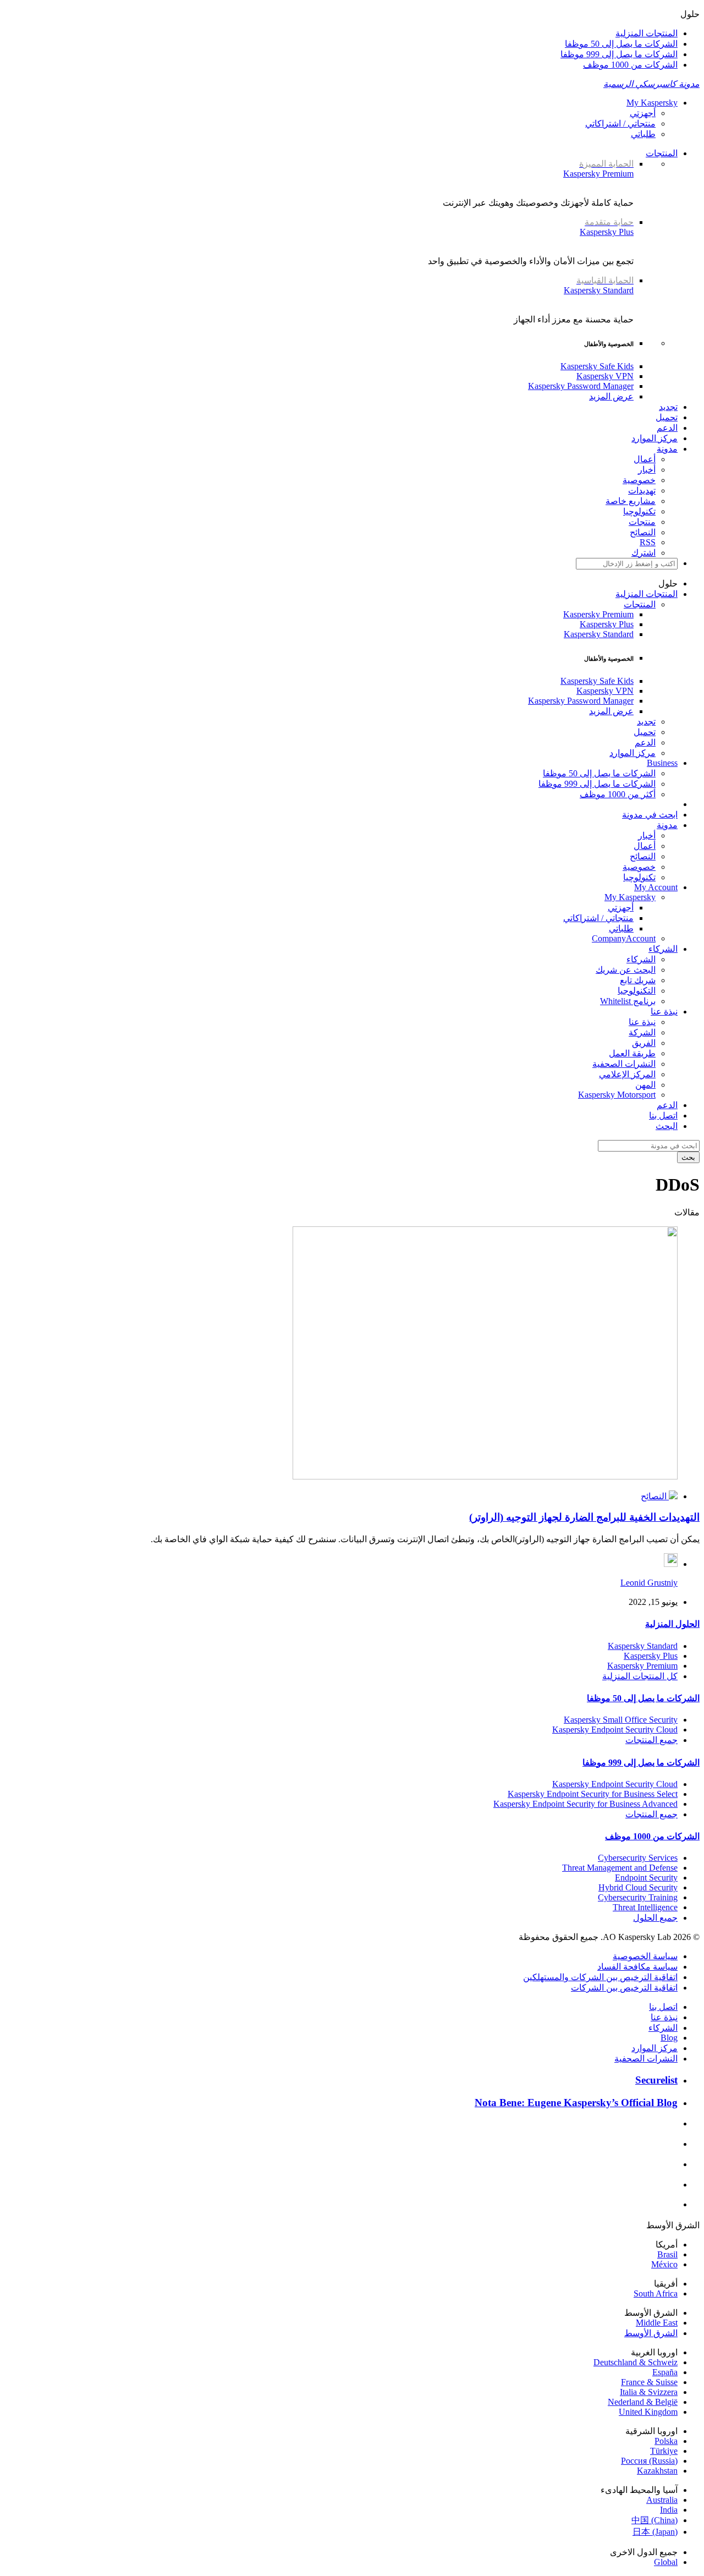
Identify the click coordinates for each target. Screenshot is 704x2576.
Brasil (667, 2254)
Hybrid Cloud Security (638, 1887)
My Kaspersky (652, 103)
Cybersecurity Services (638, 1858)
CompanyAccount (624, 938)
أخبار (647, 470)
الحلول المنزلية (672, 1624)
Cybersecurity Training (638, 1897)
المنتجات (662, 153)
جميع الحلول (655, 1918)
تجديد (668, 407)
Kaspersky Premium (598, 169)
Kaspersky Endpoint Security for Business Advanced (585, 1804)
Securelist (656, 2080)
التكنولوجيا (637, 991)
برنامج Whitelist (628, 1001)
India (669, 2510)
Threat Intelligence (645, 1907)
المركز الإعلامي (627, 1074)
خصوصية (639, 480)
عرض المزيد (611, 396)
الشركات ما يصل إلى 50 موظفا (621, 44)
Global (666, 2562)
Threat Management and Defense (620, 1868)
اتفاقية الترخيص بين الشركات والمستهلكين (600, 1977)
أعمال (645, 459)
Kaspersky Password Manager (581, 386)
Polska (666, 2441)
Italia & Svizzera (649, 2392)
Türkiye (664, 2451)
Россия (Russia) (649, 2461)
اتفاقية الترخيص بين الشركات (624, 1988)
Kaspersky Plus (607, 227)
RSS (648, 542)
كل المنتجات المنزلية (640, 1676)
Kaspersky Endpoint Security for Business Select (593, 1794)
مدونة (667, 449)
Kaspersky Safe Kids (597, 366)
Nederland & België (643, 2402)
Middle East (657, 2323)
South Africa (656, 2293)
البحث (667, 1126)
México (664, 2264)
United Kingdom (648, 2412)
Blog (669, 2038)
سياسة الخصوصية (645, 1956)
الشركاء (641, 959)
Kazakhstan (657, 2471)
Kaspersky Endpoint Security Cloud (615, 1730)
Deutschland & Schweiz (636, 2362)
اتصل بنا (663, 1116)
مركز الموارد (654, 438)
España (665, 2372)
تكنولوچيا (639, 511)
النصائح (643, 532)
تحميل (667, 417)
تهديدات (642, 490)
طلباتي (643, 134)
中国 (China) (654, 2520)
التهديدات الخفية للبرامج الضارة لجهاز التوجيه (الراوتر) (584, 1517)
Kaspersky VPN (605, 376)
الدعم (667, 428)
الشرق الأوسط (651, 2333)
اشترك (643, 553)
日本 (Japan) (655, 2532)
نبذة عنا (642, 1022)
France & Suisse (649, 2382)
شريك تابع (638, 980)
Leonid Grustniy (649, 1583)
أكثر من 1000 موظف (618, 794)
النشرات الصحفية (624, 1064)
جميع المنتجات (651, 1740)
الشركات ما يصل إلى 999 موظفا (619, 54)
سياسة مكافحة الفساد (637, 1967)
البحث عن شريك (626, 970)
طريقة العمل (632, 1053)
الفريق (644, 1043)
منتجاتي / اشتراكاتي (620, 124)
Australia (662, 2500)
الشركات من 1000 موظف (630, 65)
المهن (645, 1085)
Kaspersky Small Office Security (621, 1720)
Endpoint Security (646, 1878)
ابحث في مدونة (650, 815)
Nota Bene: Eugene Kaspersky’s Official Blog (576, 2103)
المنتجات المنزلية (647, 33)
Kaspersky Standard (599, 285)
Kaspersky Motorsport (617, 1095)
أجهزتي (643, 113)
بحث (688, 1157)
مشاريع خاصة (631, 501)
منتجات (642, 522)
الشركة (642, 1032)
